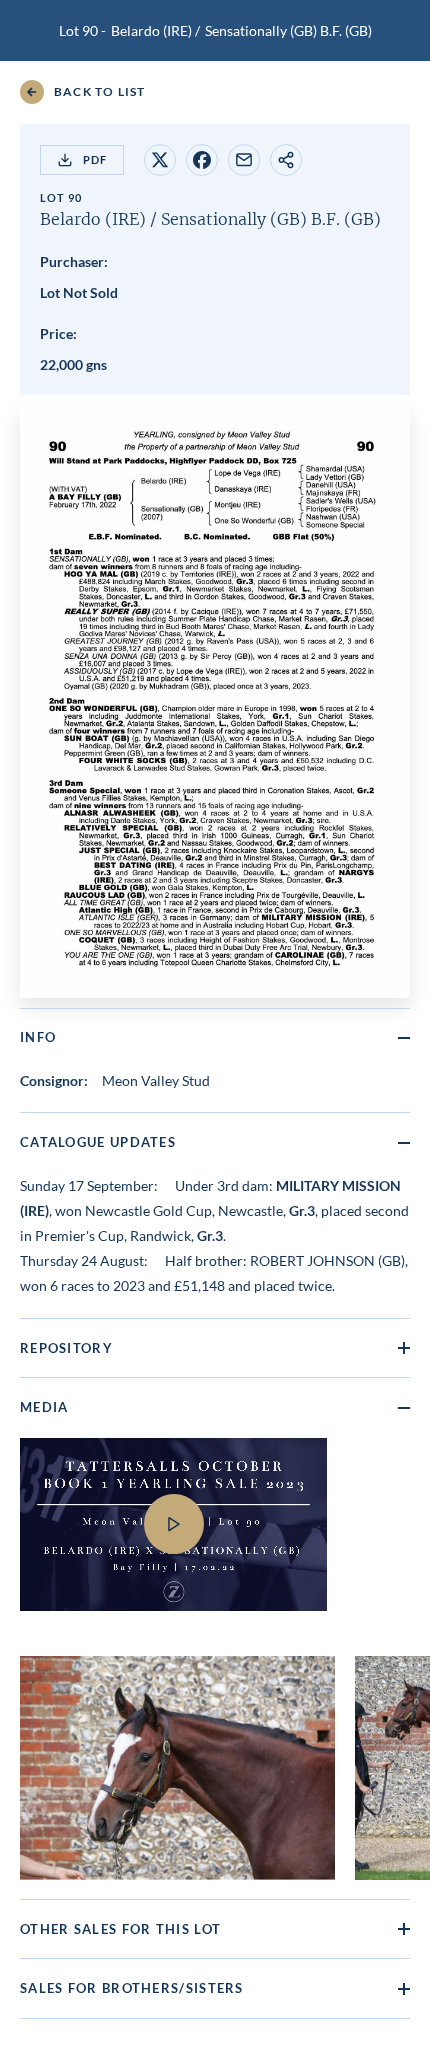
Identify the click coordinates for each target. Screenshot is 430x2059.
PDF (95, 159)
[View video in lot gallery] (215, 1537)
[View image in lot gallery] (177, 1768)
